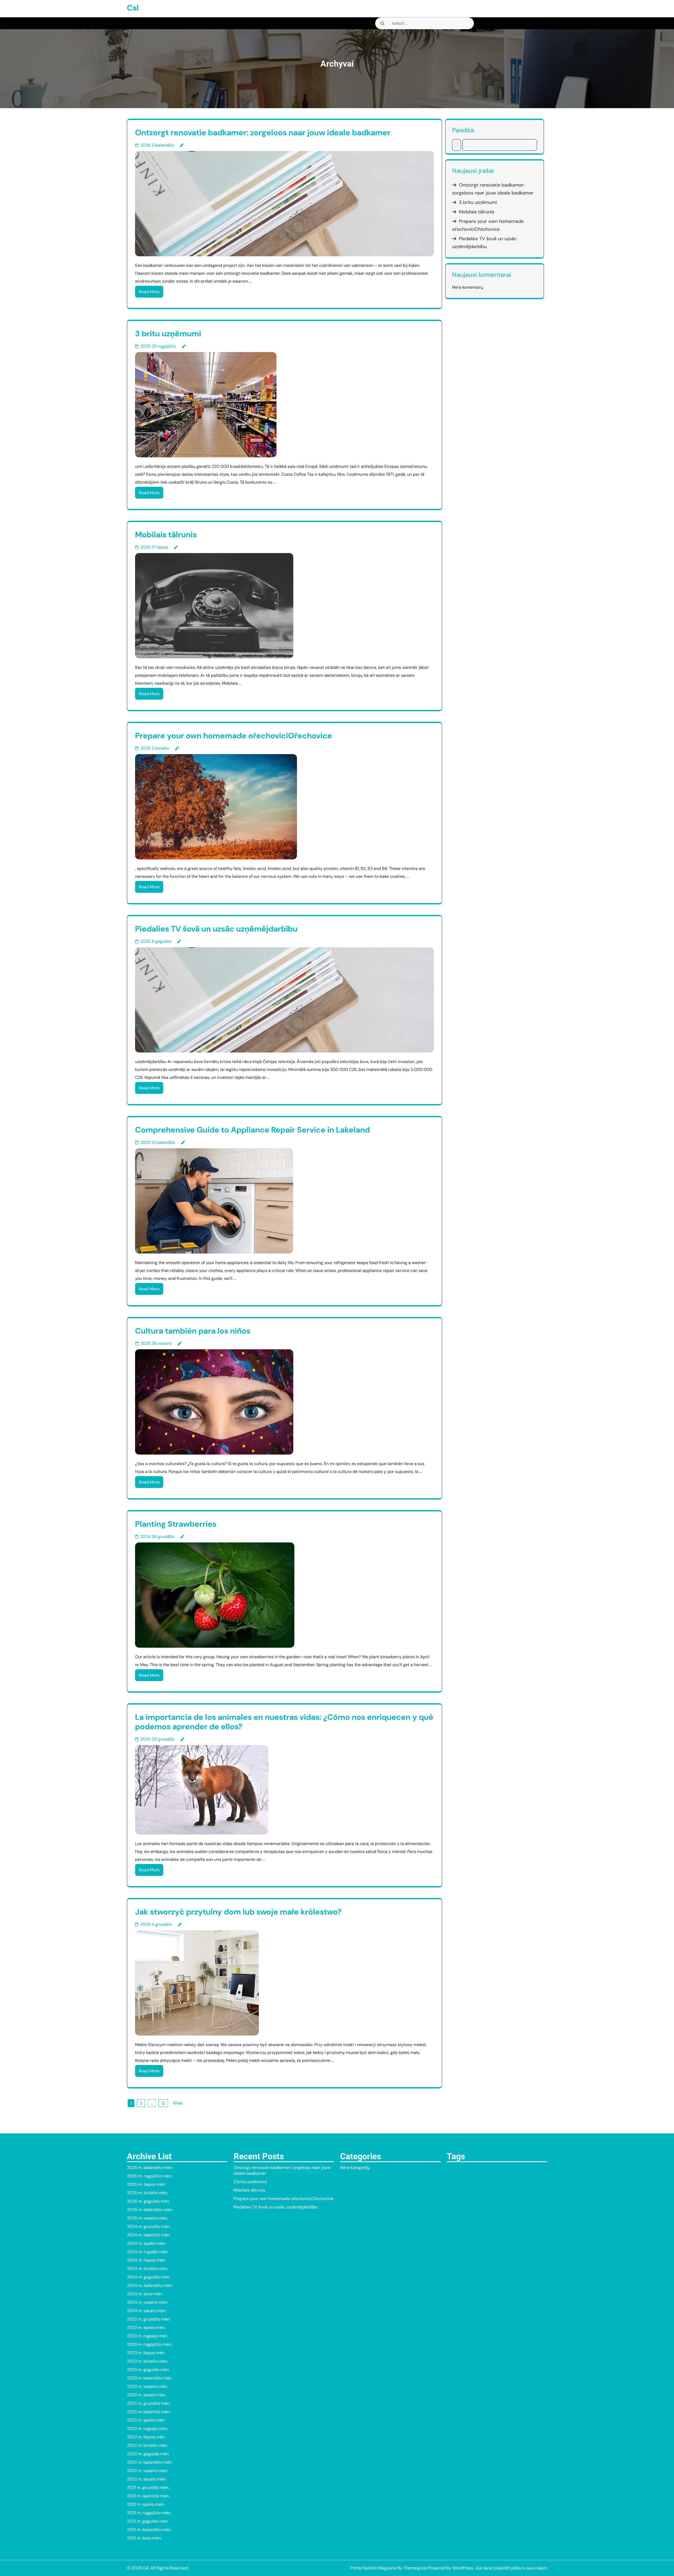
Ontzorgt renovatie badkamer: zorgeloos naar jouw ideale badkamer (263, 132)
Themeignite (415, 2568)
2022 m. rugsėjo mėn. (147, 2429)
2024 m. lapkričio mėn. (149, 2235)
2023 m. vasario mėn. (147, 2386)
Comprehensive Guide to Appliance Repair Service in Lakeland (252, 1130)
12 (163, 2103)
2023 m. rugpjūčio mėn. (149, 2344)
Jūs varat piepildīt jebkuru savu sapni (511, 2568)
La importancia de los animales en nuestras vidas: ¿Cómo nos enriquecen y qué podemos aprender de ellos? (284, 1722)
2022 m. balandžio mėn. (150, 2462)
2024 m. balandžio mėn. (150, 2285)
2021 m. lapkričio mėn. (148, 2496)
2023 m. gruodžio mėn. (149, 2319)
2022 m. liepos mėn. (146, 2437)
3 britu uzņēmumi (168, 334)
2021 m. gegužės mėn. (148, 2521)
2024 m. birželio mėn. (147, 2269)
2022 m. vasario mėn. (147, 2471)
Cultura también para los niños (193, 1331)
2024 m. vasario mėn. (147, 2302)
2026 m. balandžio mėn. (150, 2167)
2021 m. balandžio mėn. (149, 2530)
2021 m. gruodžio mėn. (148, 2487)
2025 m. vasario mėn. (147, 2218)
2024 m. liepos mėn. (146, 2260)
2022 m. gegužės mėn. (148, 2454)
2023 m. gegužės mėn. (148, 2370)
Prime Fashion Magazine (373, 2568)
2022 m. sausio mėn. (147, 2479)
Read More (149, 292)
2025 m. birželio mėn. (147, 2193)
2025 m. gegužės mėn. (148, 2201)
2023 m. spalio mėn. (146, 2327)
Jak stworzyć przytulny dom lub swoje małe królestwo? (238, 1912)
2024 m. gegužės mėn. (148, 2277)
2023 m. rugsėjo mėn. (147, 2336)
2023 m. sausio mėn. (147, 2395)
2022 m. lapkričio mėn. (149, 2412)
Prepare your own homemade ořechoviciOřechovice (234, 736)
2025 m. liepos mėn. (146, 2184)
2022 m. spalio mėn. (146, 2420)
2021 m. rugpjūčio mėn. (149, 2513)
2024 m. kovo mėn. (145, 2294)
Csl (133, 8)
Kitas (178, 2103)
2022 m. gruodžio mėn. (149, 2403)
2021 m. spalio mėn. (146, 2504)
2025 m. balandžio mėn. (150, 2210)
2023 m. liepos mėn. (146, 2353)
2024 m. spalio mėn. (146, 2243)
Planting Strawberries (176, 1524)
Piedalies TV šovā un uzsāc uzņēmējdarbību (216, 929)
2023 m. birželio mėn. (147, 2361)
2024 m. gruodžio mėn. (149, 2226)
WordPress (463, 2568)
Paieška (463, 130)
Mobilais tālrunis (166, 535)
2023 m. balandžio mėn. (150, 2378)
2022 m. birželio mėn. (147, 2445)
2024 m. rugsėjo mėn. (148, 2252)
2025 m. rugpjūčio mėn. (150, 2176)
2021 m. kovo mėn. (144, 2538)
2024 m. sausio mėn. (147, 2311)
